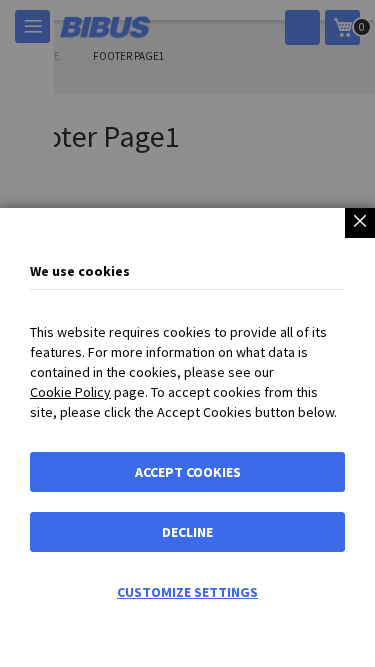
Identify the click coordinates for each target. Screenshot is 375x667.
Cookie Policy (70, 392)
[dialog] (187, 333)
